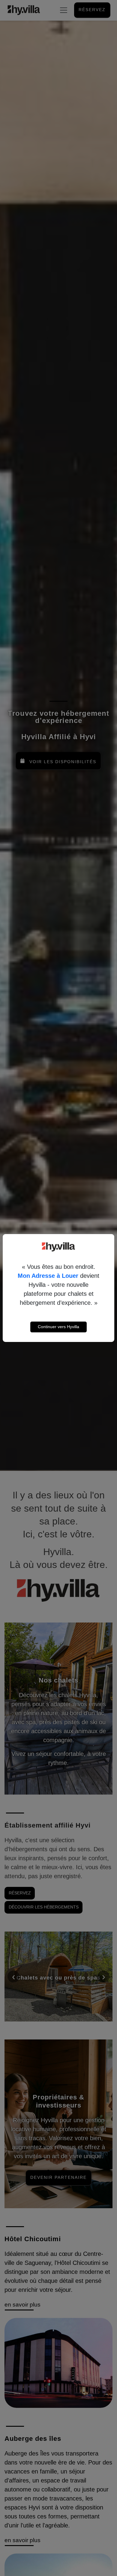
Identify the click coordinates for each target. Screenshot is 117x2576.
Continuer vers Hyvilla (58, 1327)
